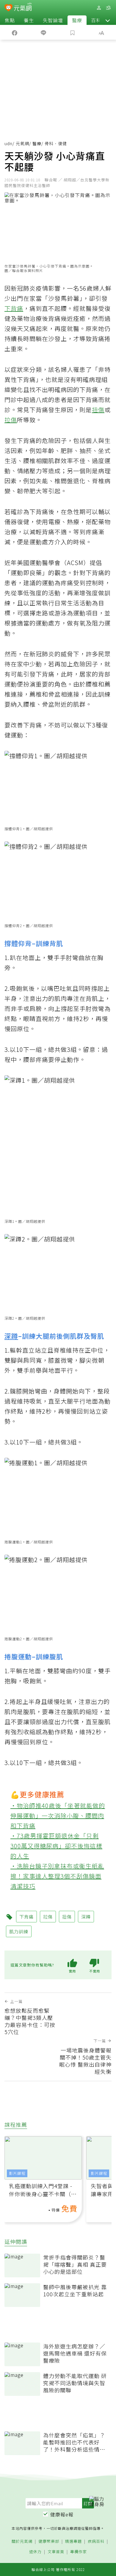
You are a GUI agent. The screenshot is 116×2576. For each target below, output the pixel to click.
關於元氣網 (22, 2541)
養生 (29, 20)
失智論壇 (53, 20)
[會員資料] (99, 8)
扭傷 (98, 410)
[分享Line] (44, 32)
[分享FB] (15, 32)
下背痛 (14, 308)
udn (8, 143)
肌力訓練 (19, 1931)
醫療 (77, 20)
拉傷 (11, 420)
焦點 (10, 20)
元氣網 (22, 143)
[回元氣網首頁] (23, 8)
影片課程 (17, 2173)
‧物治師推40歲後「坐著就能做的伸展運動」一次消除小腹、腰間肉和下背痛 (58, 1816)
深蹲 (11, 1336)
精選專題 (73, 2541)
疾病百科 (96, 2541)
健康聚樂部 (49, 2541)
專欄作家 (79, 2552)
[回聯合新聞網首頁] (8, 8)
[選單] (108, 8)
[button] (108, 20)
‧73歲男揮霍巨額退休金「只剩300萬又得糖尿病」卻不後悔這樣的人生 (56, 1846)
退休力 (35, 2552)
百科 (96, 20)
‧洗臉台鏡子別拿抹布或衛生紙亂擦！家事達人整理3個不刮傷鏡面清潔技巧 (57, 1876)
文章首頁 (56, 2552)
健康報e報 (62, 2514)
